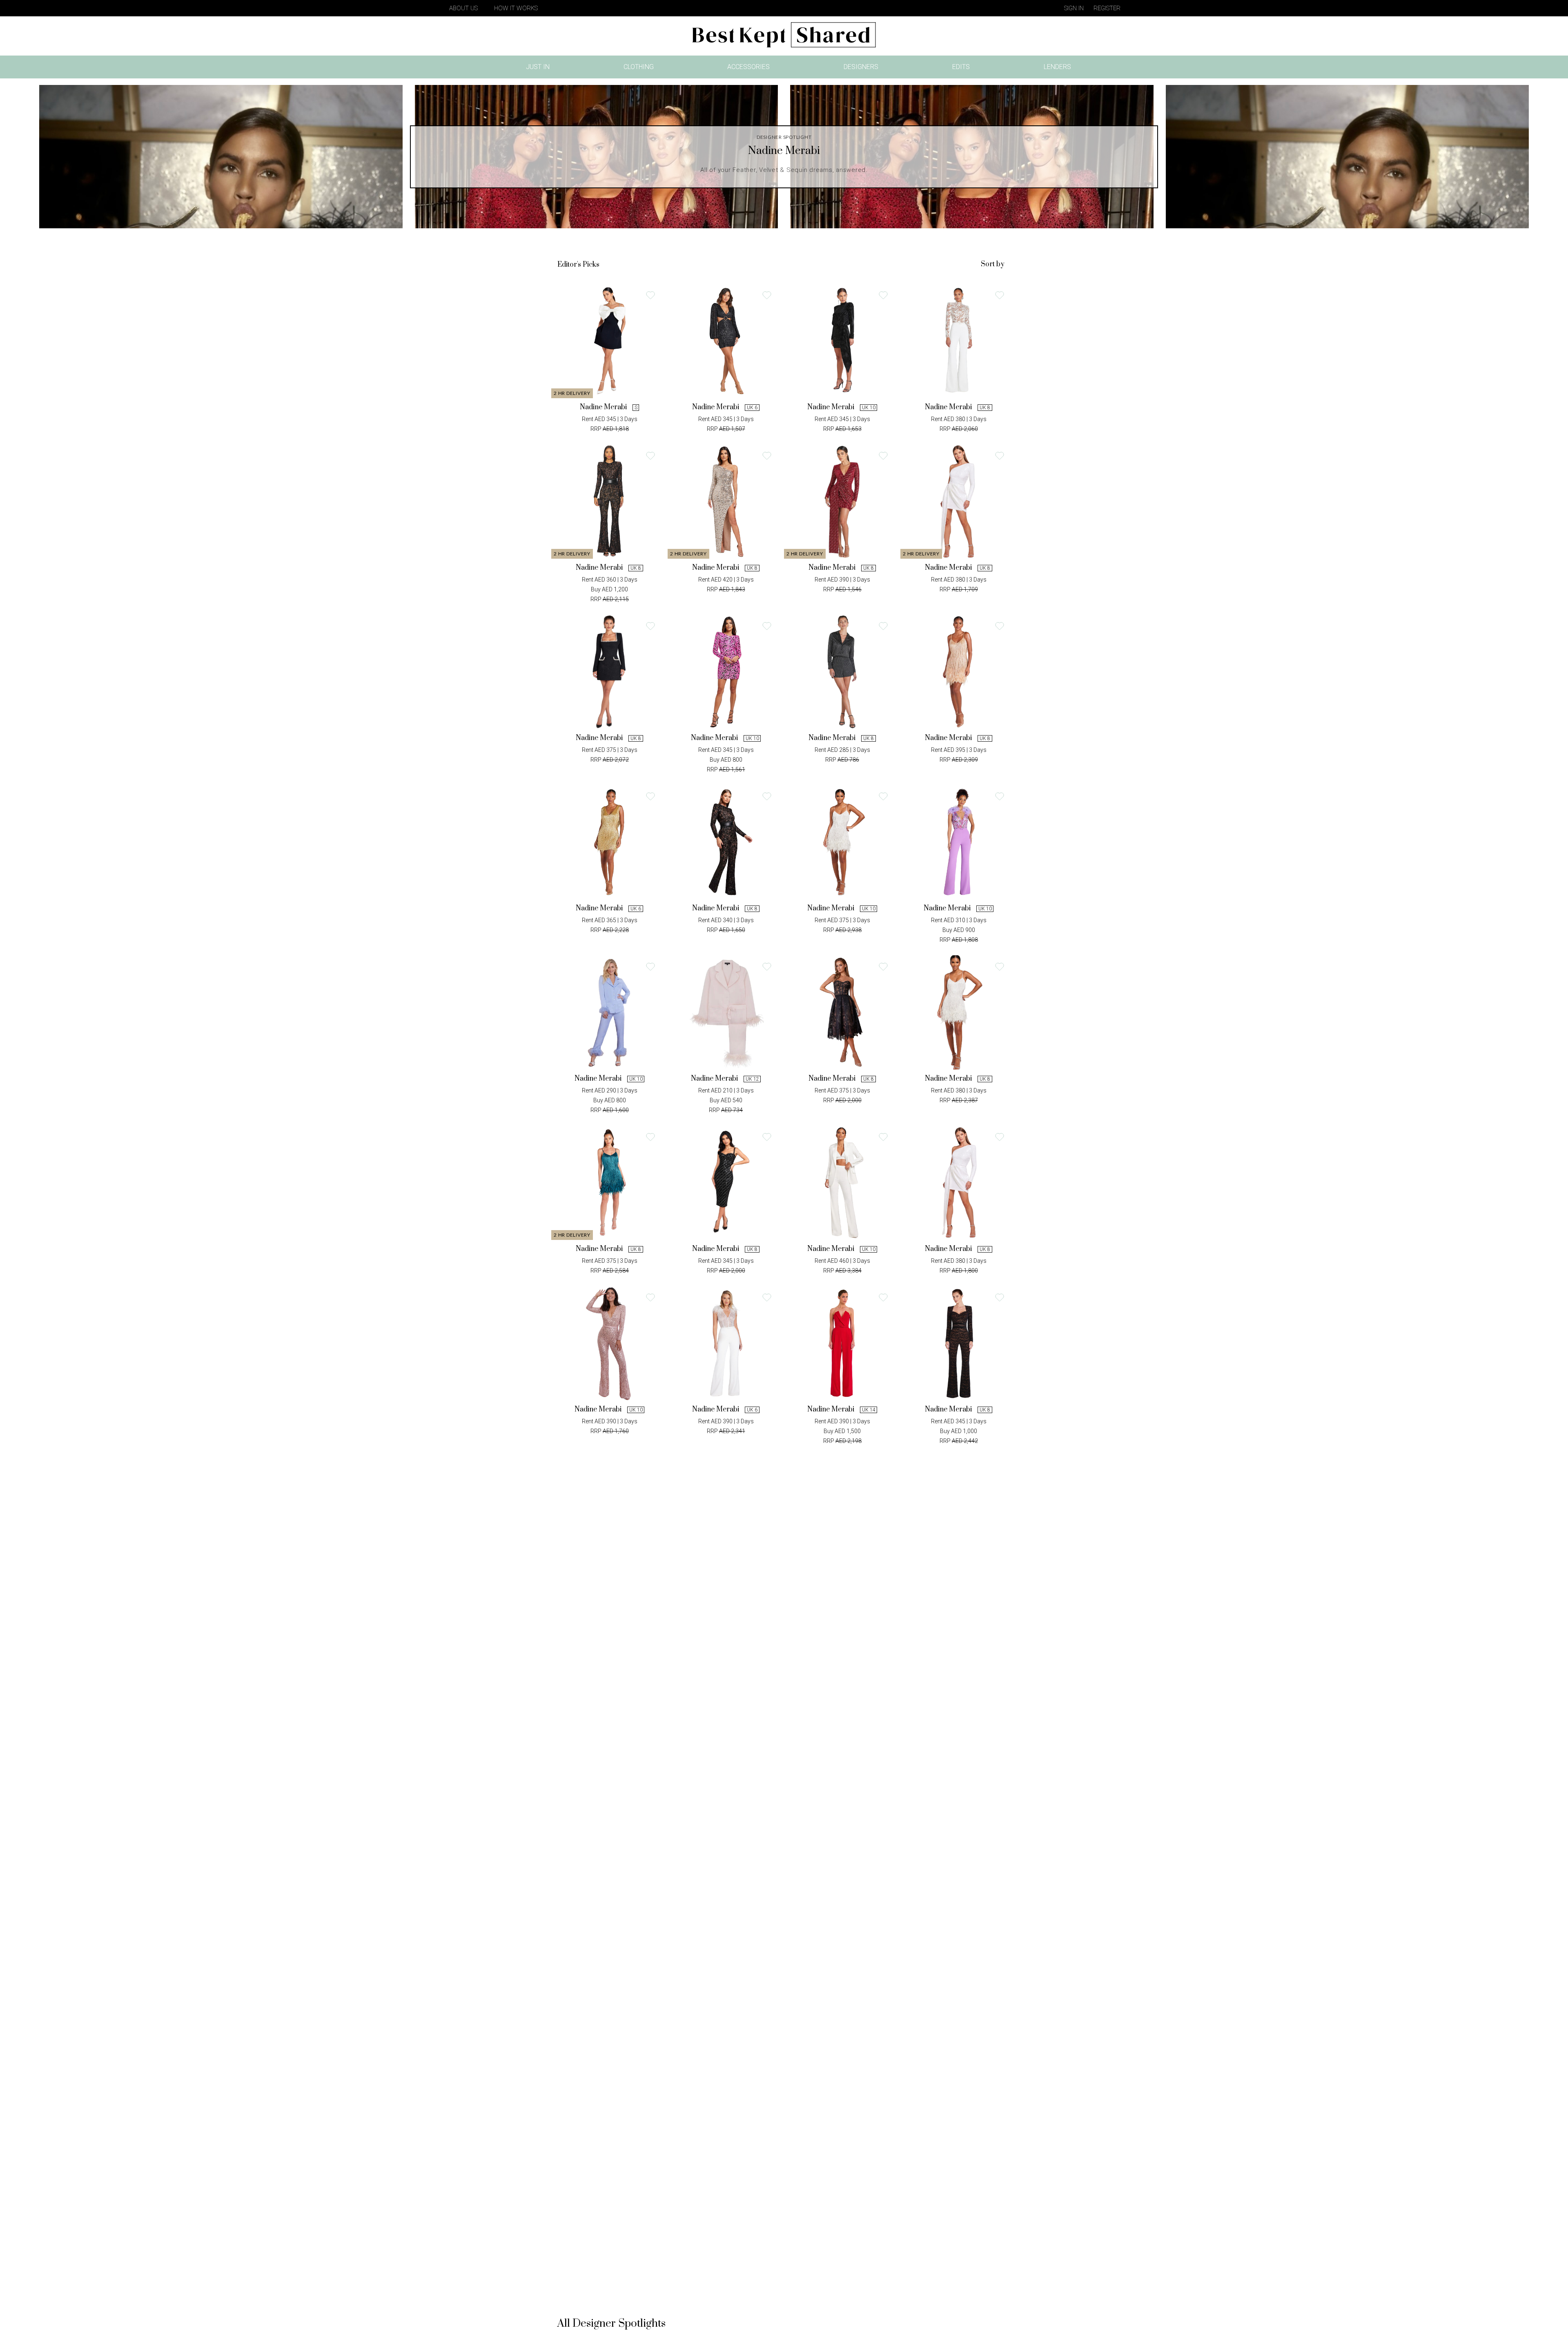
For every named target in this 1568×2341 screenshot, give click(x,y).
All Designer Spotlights (611, 2324)
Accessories (748, 67)
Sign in (1074, 8)
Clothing (639, 67)
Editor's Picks (578, 265)
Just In (540, 68)
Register (1107, 8)
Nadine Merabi (603, 407)
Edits (961, 67)
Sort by (993, 264)
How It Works (516, 8)
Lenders (1057, 67)
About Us (463, 8)
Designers (861, 67)
